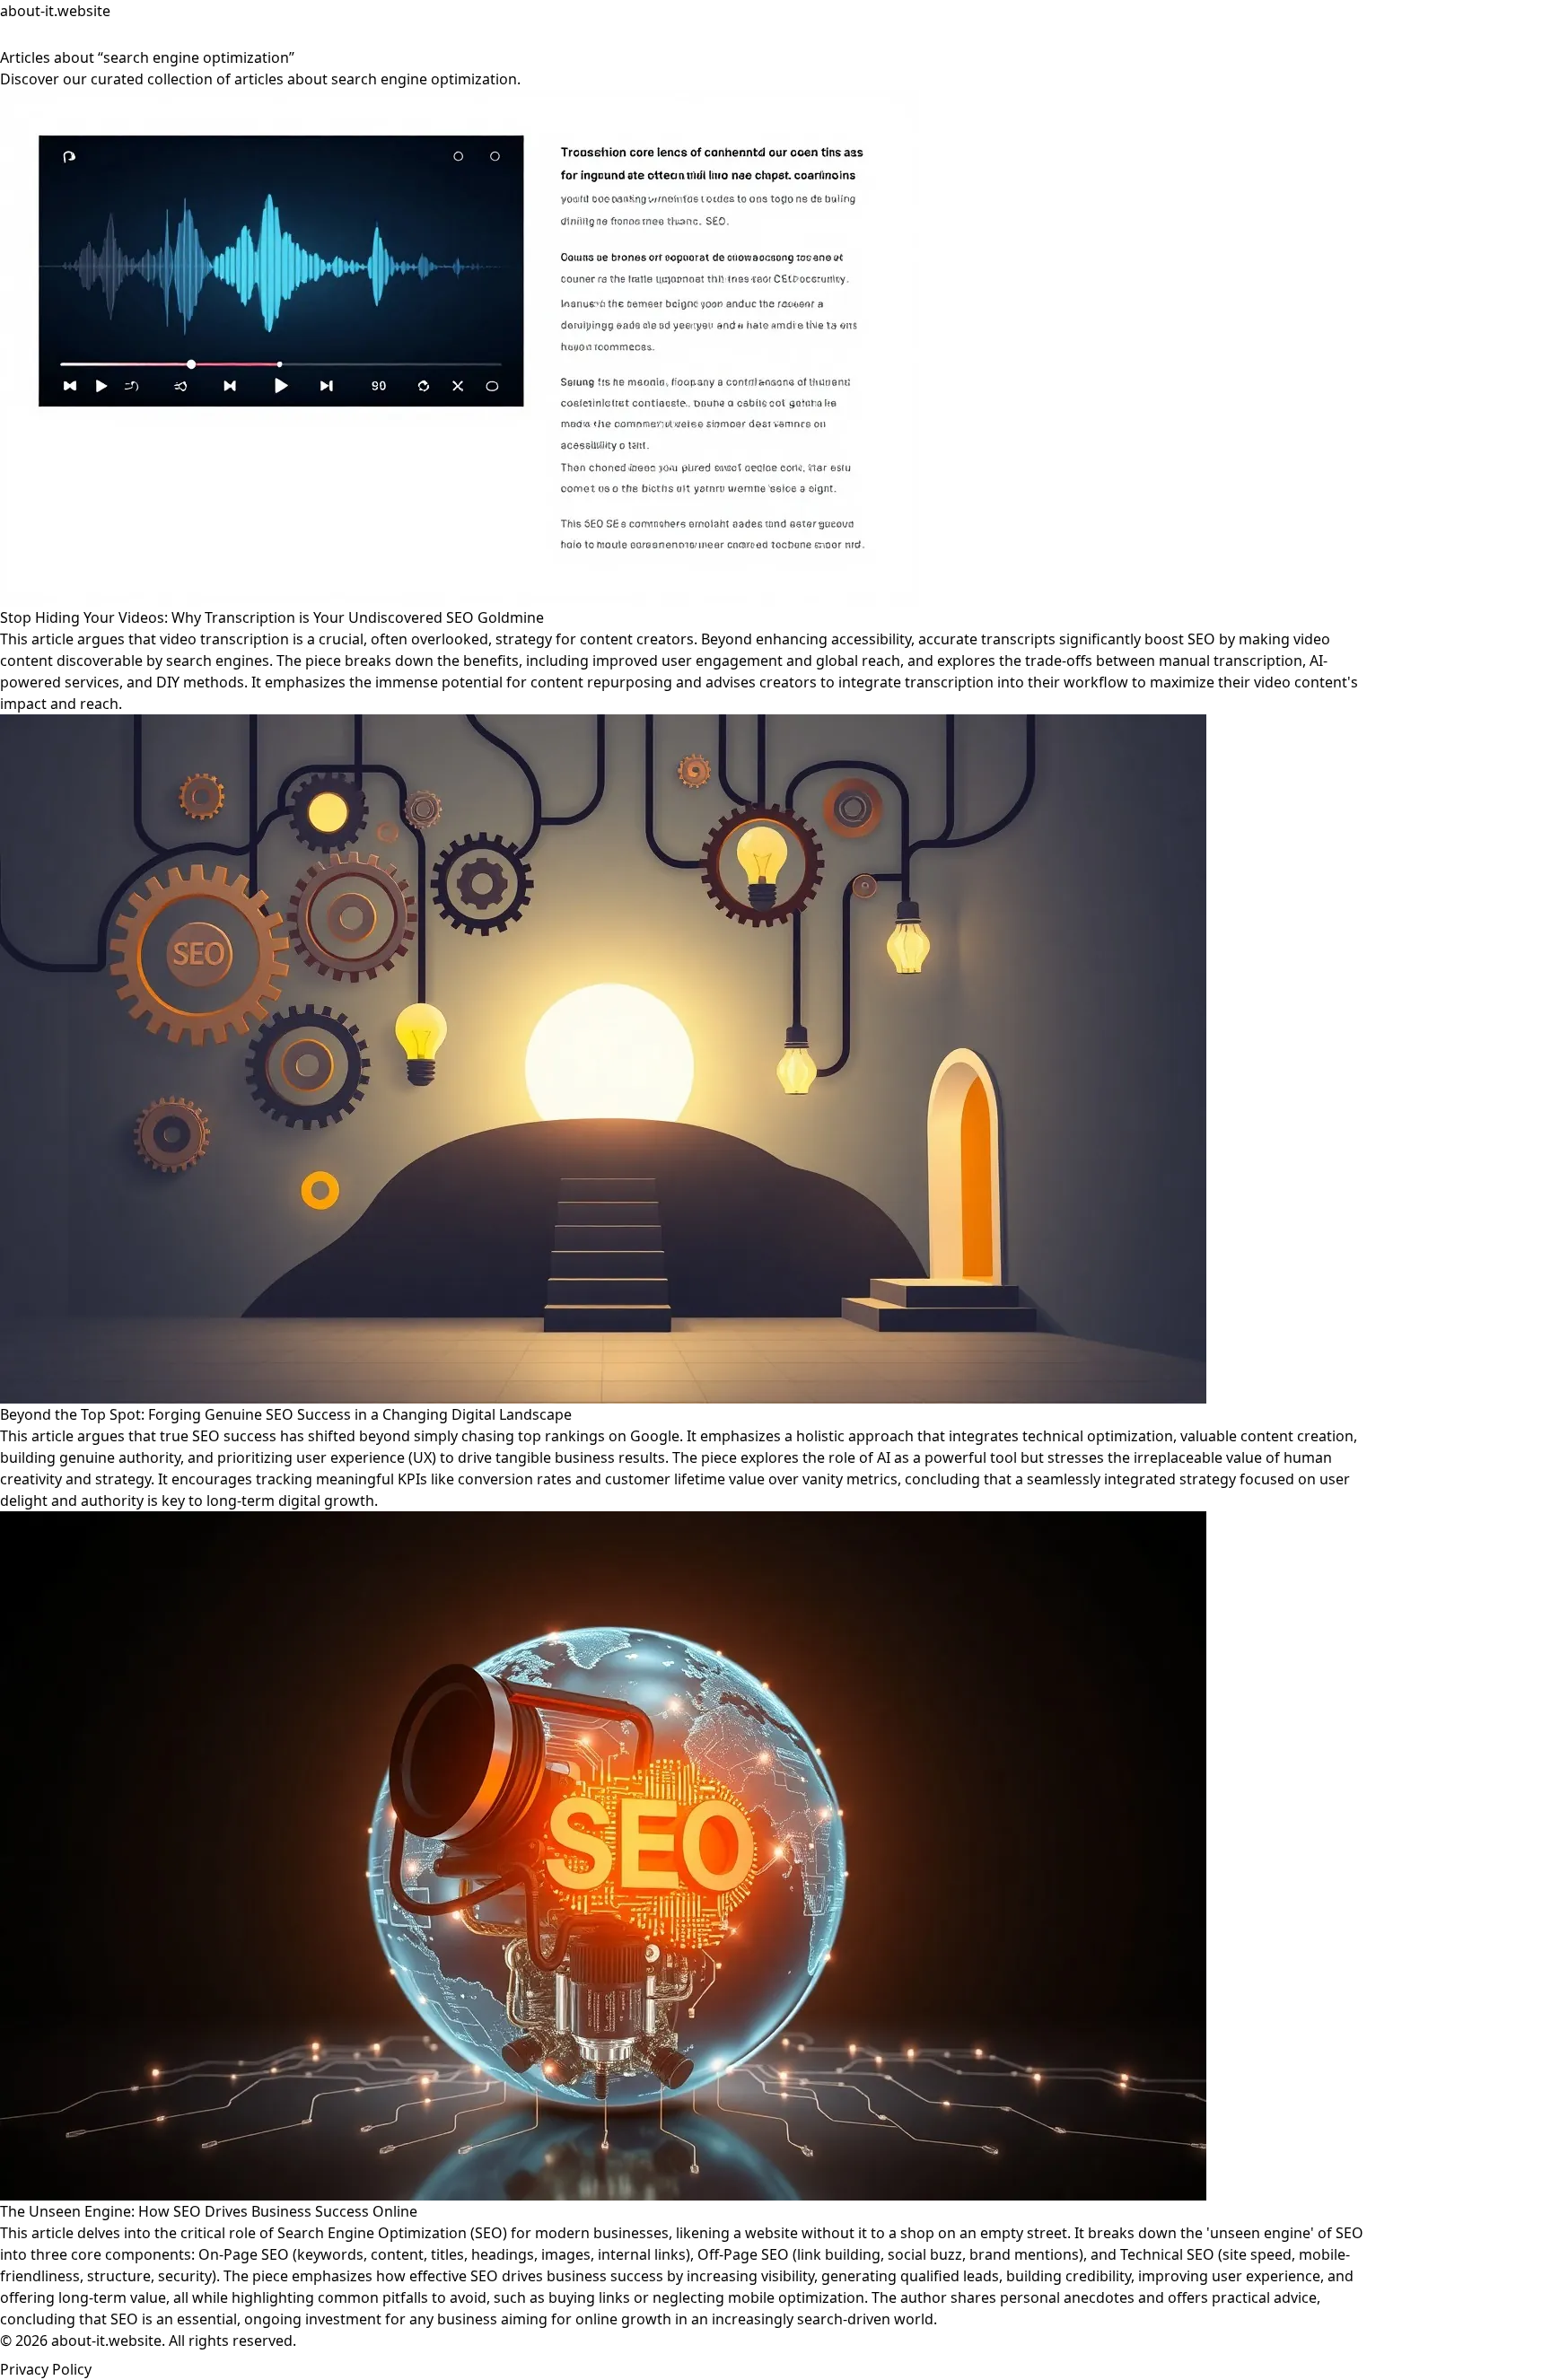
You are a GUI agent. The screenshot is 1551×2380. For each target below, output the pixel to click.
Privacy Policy (46, 2369)
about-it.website (55, 11)
